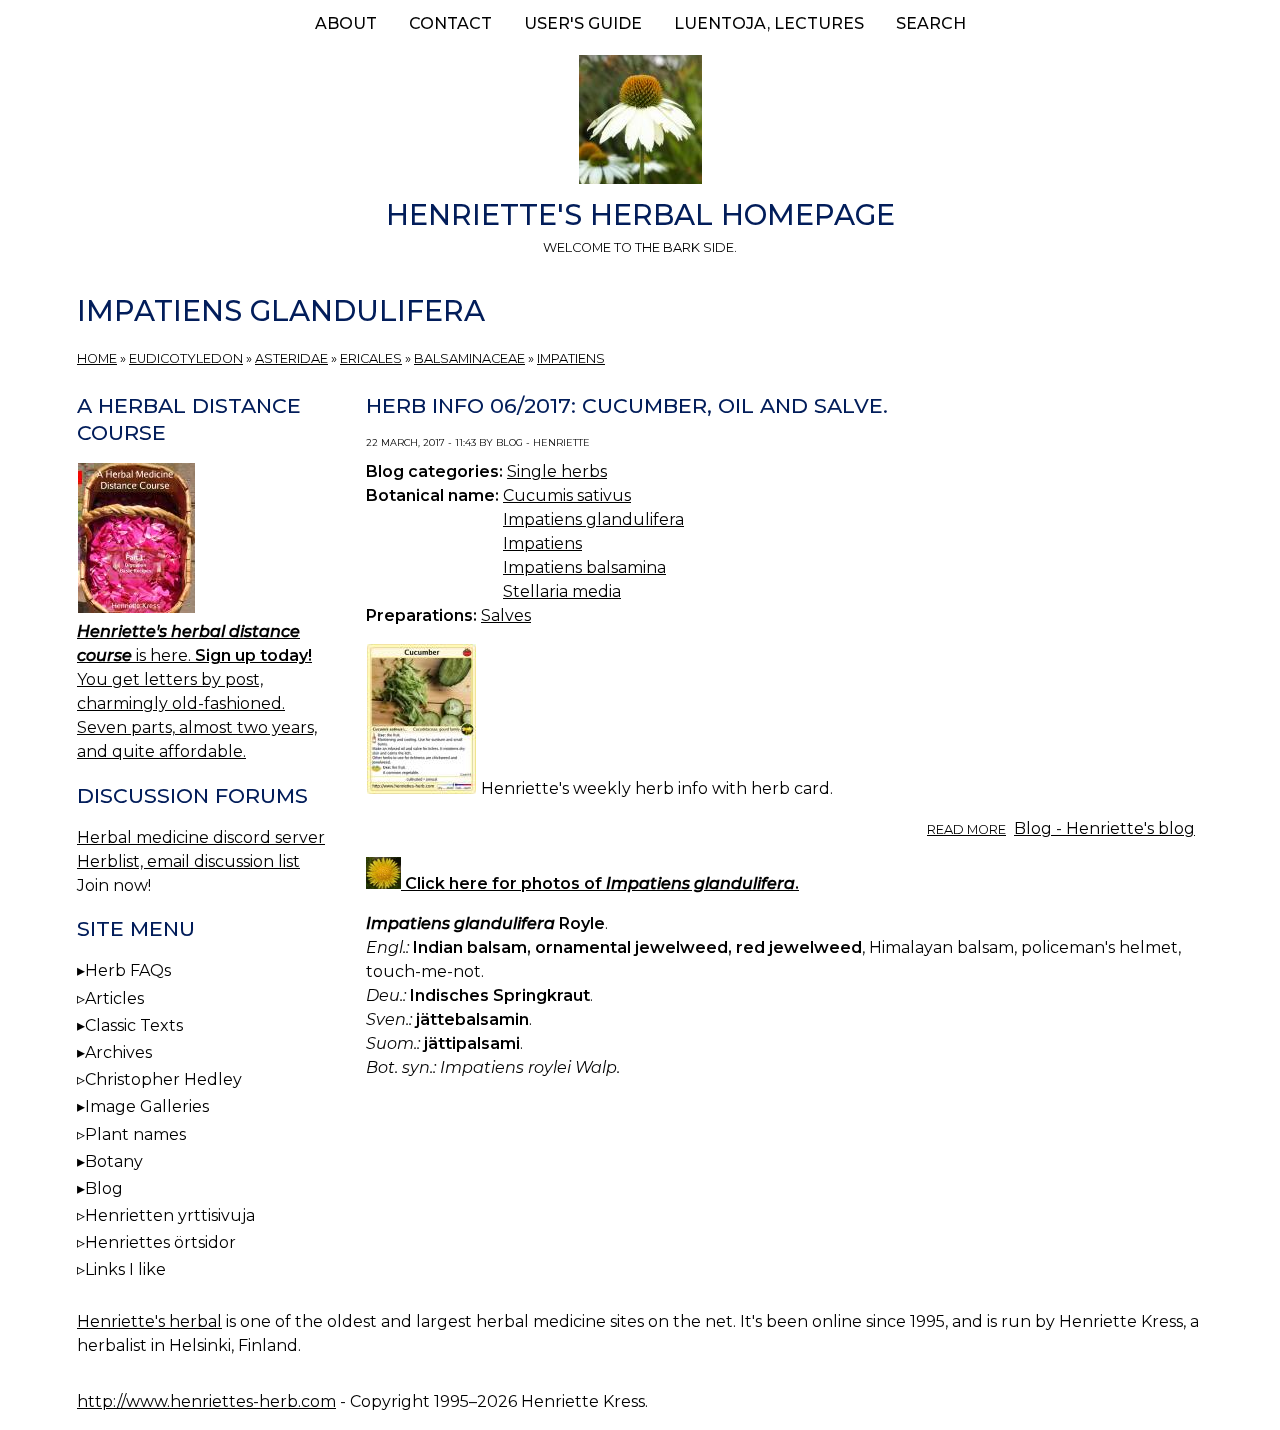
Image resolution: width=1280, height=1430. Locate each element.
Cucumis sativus (567, 495)
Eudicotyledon (186, 358)
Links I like (125, 1269)
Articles (114, 998)
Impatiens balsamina (584, 567)
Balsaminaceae (469, 358)
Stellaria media (562, 591)
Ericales (371, 358)
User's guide (583, 23)
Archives (118, 1052)
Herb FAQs (128, 970)
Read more (966, 829)
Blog (104, 1188)
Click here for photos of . (600, 883)
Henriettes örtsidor (160, 1242)
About (346, 23)
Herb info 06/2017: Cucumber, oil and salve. (627, 405)
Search (931, 23)
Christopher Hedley (163, 1079)
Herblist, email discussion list (188, 861)
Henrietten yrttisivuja (170, 1215)
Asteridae (291, 358)
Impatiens (571, 358)
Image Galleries (147, 1106)
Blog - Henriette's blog (1104, 828)
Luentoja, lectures (769, 23)
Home (97, 358)
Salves (506, 615)
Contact (450, 23)
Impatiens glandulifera (593, 519)
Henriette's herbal (149, 1321)
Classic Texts (134, 1025)
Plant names (135, 1134)
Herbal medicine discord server (201, 837)
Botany (114, 1161)
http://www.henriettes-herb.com (206, 1401)
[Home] (640, 123)
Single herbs (557, 471)
